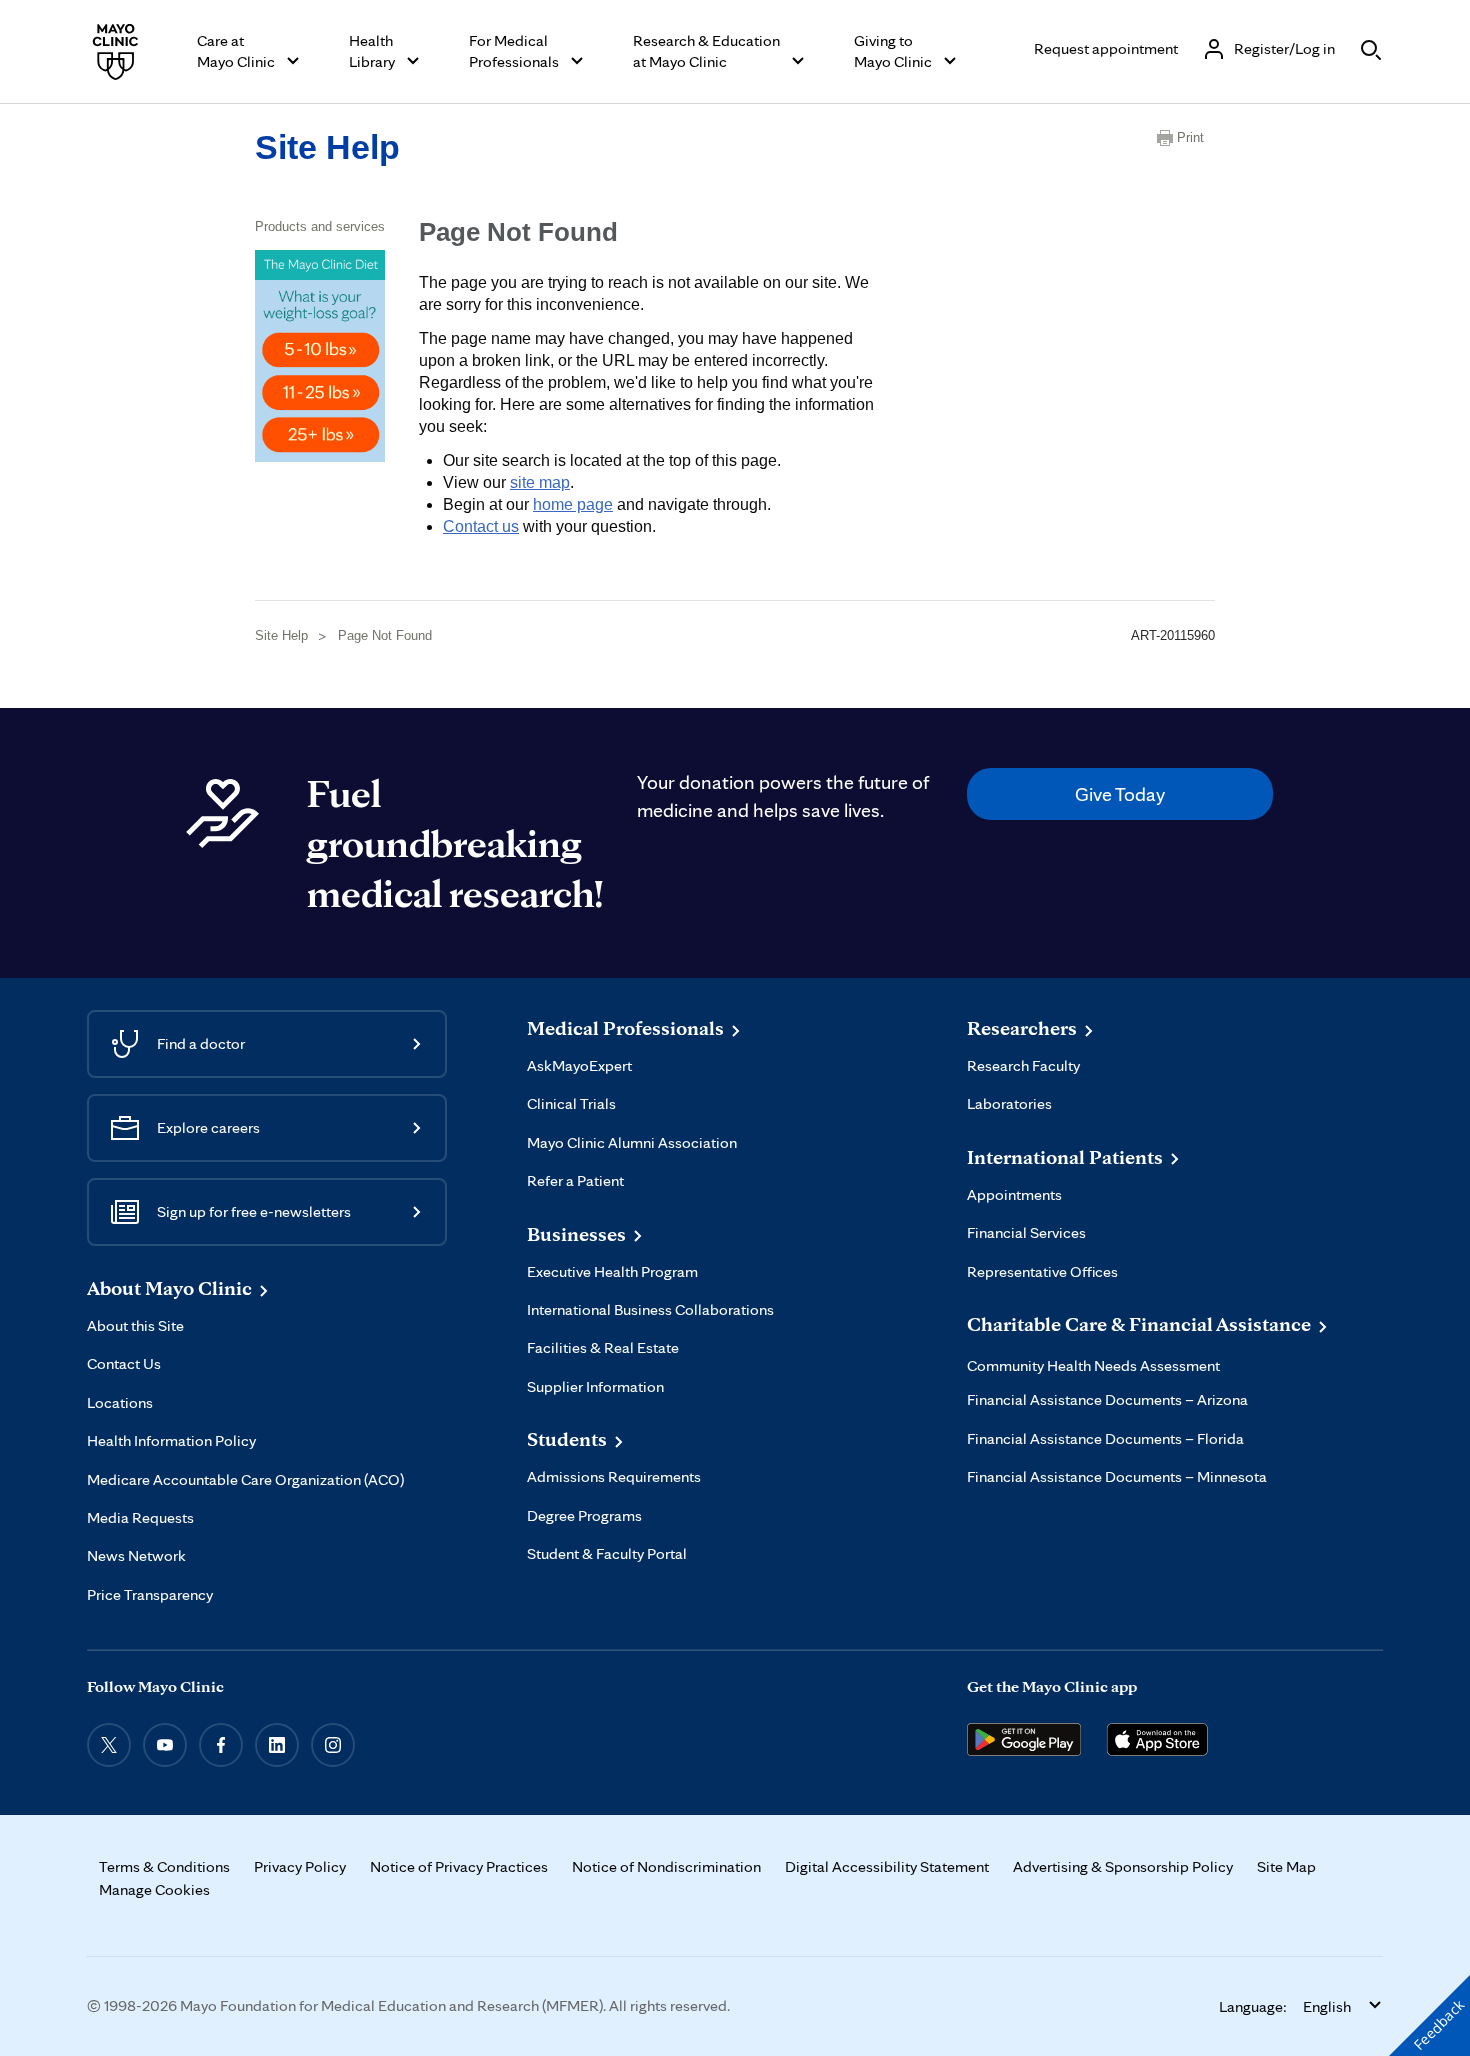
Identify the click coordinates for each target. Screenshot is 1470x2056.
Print (1190, 137)
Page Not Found (385, 635)
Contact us (481, 526)
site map (540, 482)
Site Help (327, 147)
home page (573, 504)
